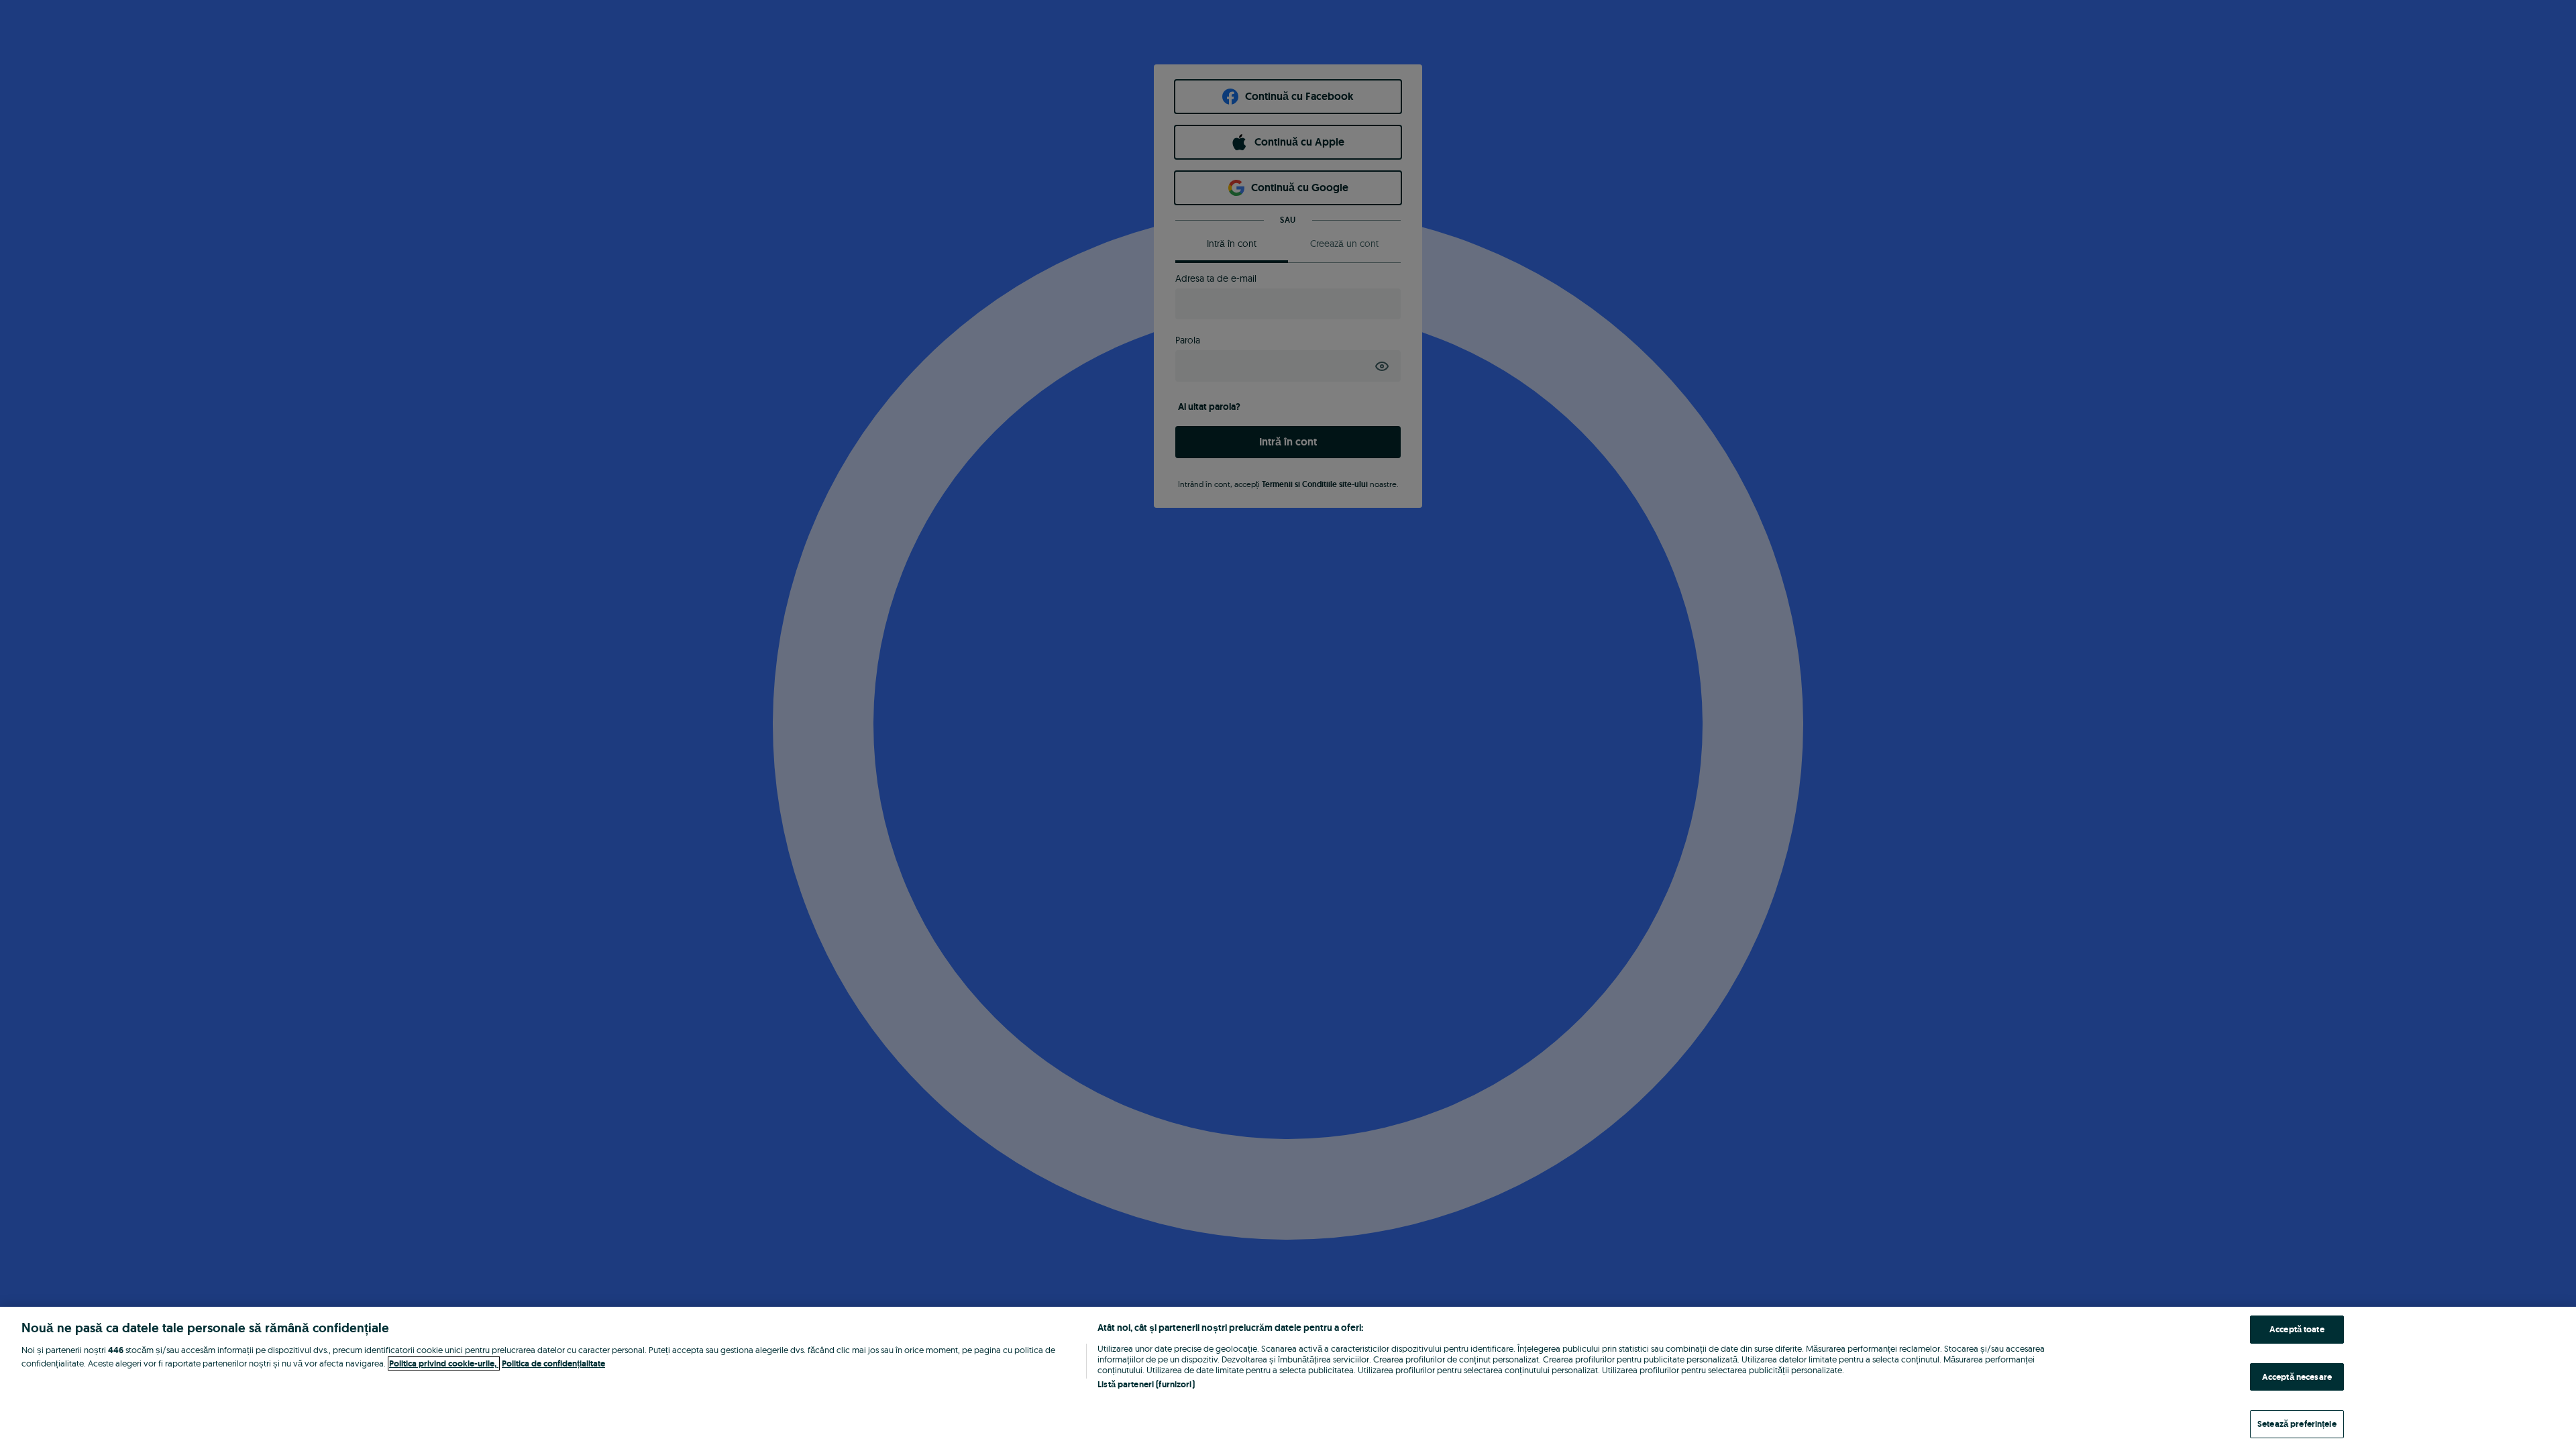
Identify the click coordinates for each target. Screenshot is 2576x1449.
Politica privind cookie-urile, (444, 1363)
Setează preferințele (2297, 1424)
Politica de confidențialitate (553, 1363)
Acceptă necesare (2297, 1377)
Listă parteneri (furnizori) (1146, 1384)
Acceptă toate (2297, 1329)
